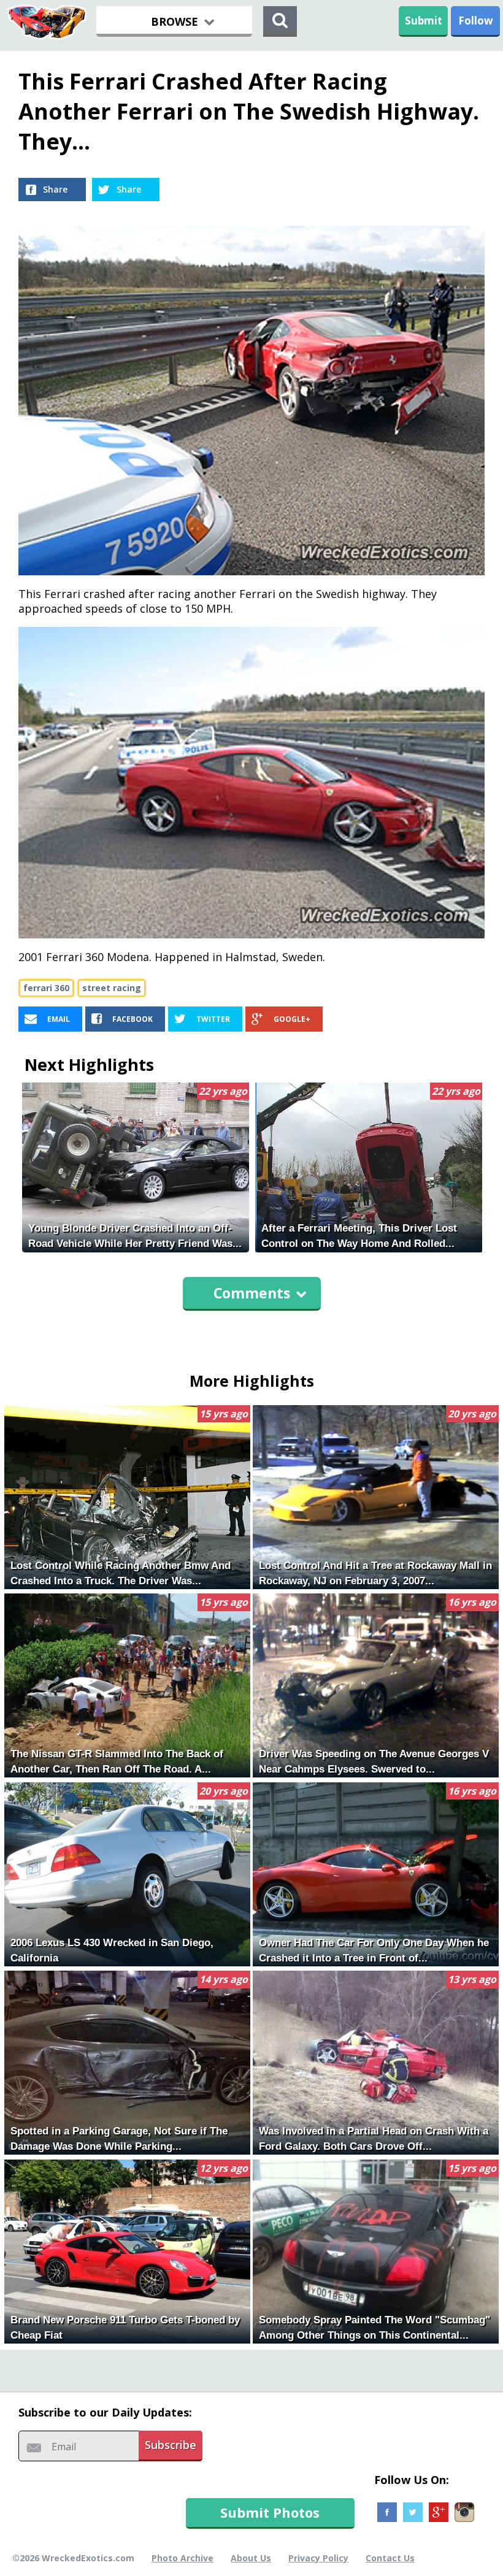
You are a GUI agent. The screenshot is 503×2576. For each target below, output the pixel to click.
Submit (424, 21)
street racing (112, 988)
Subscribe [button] (171, 2445)
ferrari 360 (46, 988)
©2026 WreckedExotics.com (73, 2558)
